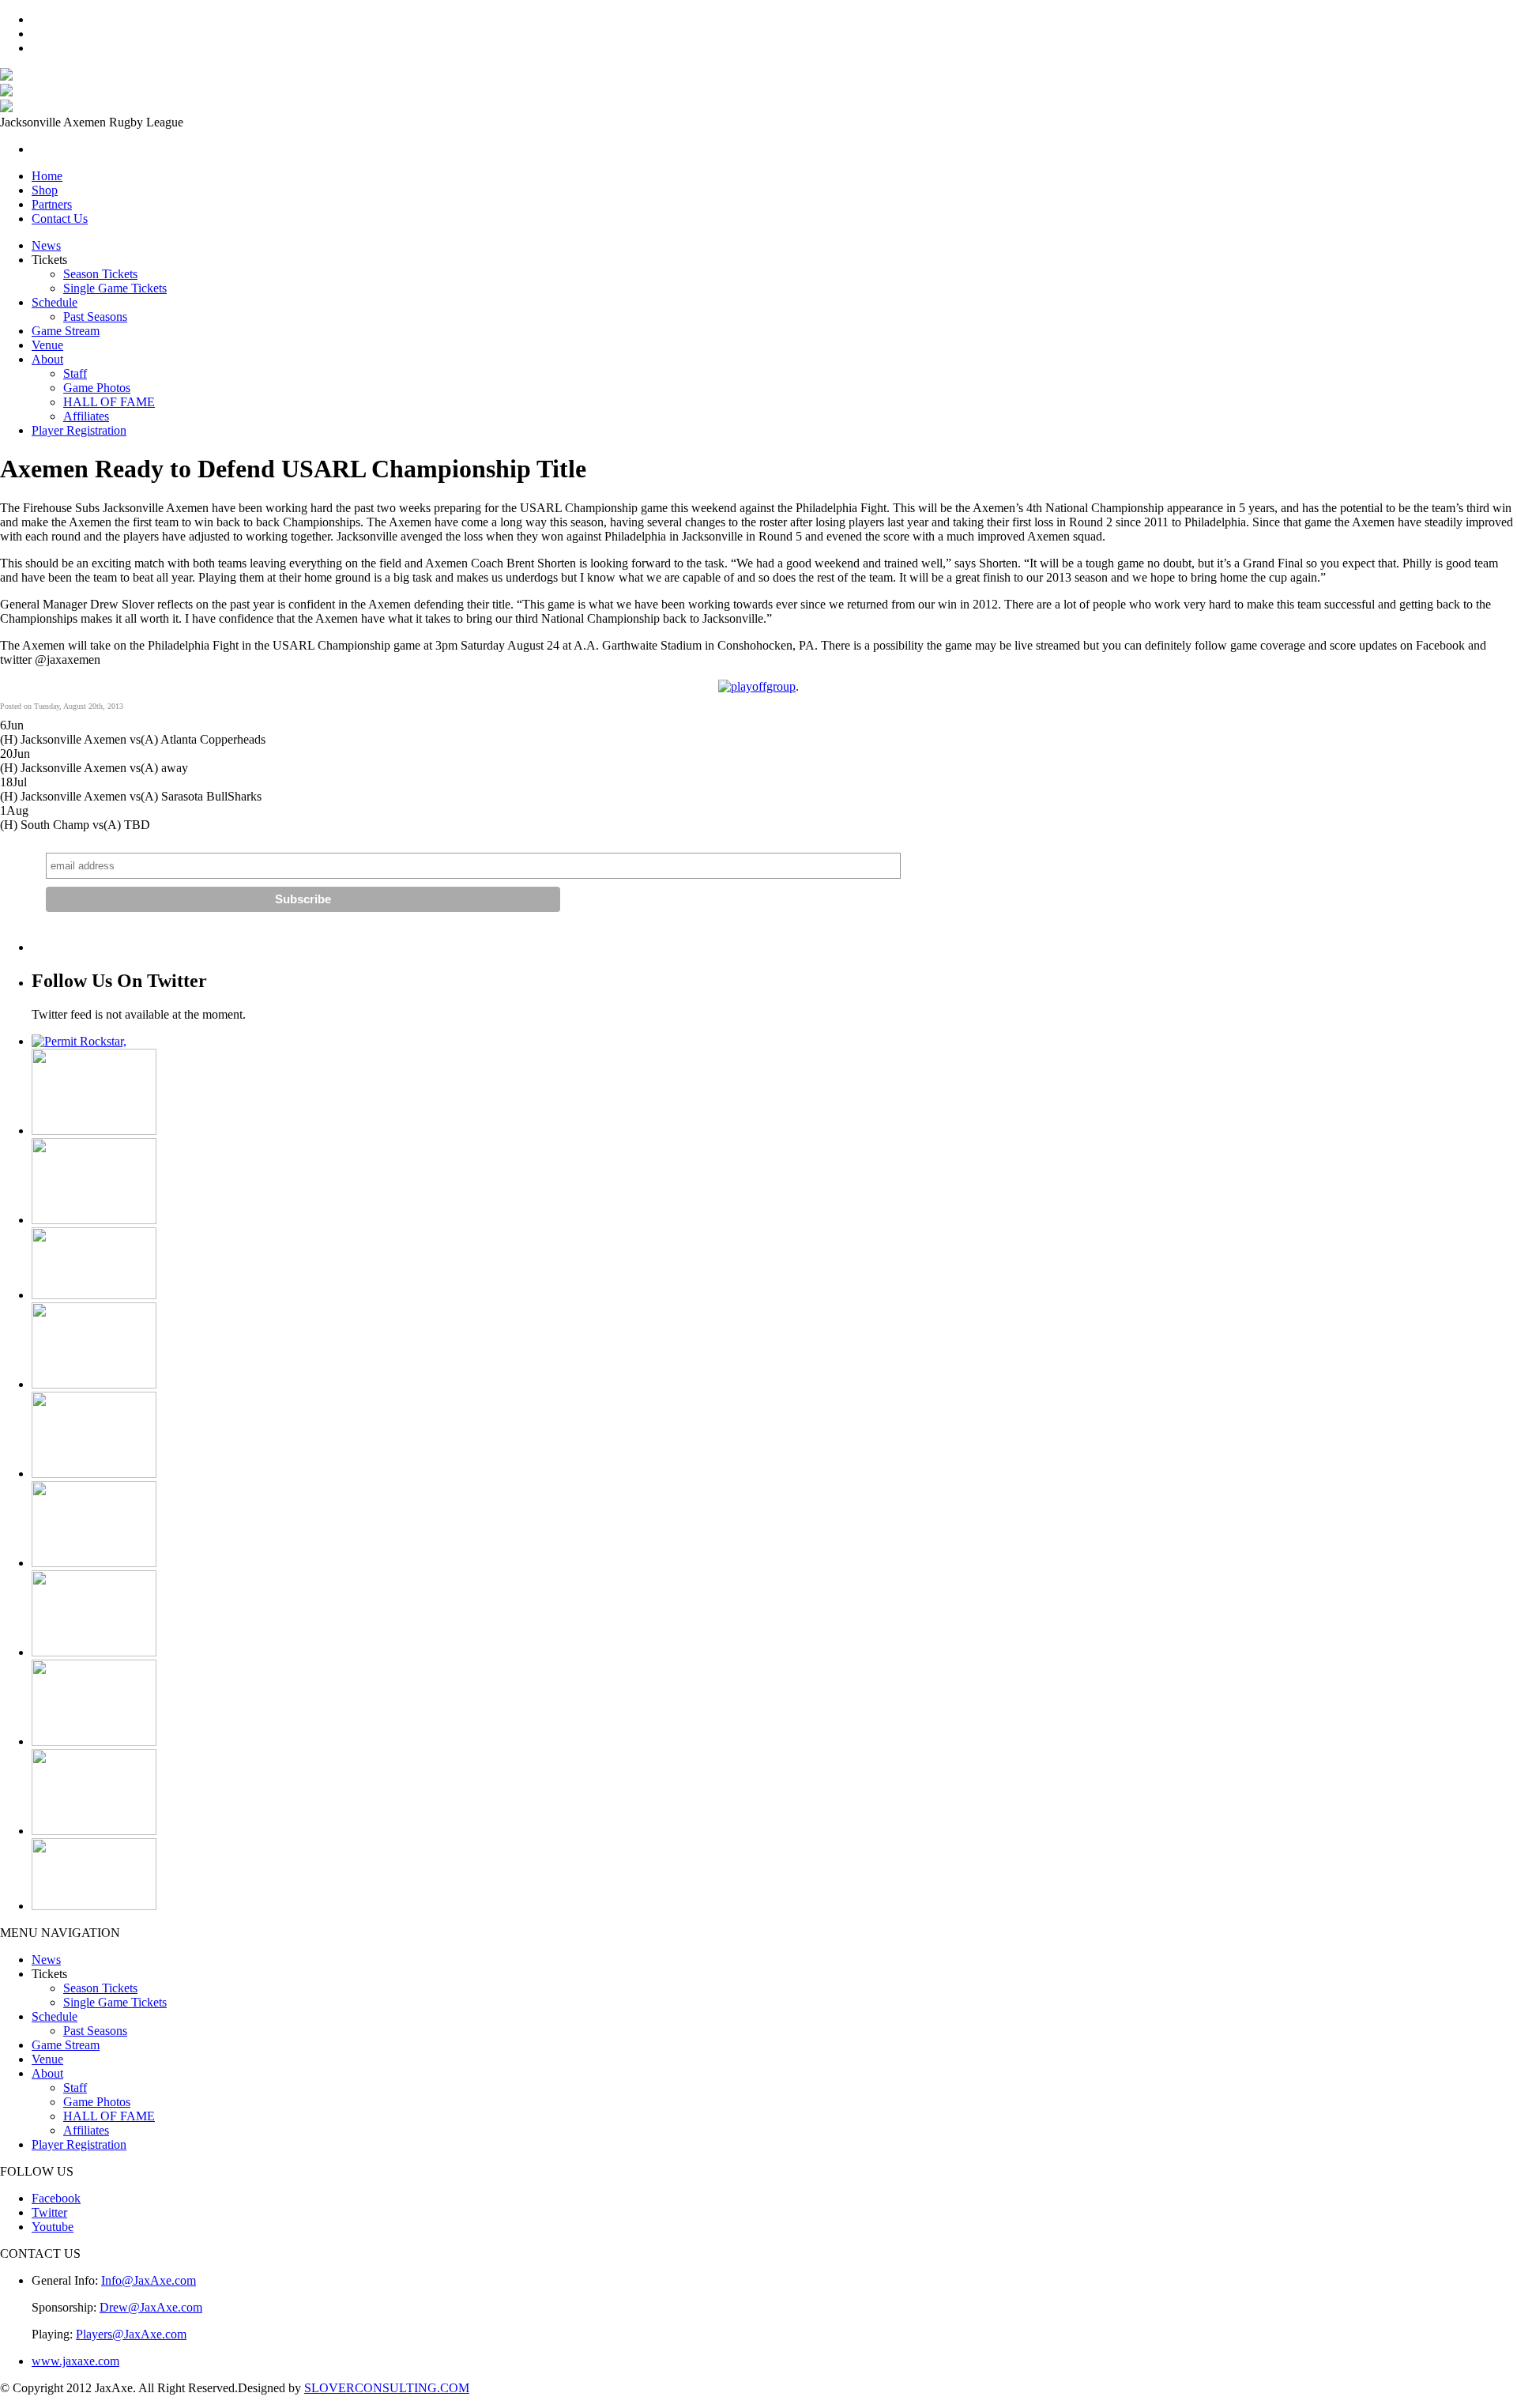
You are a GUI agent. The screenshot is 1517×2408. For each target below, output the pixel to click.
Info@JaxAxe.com (149, 2280)
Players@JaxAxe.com (131, 2334)
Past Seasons (95, 317)
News (46, 245)
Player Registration (79, 430)
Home (47, 176)
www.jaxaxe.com (75, 2361)
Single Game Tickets (115, 288)
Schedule (55, 302)
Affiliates (86, 416)
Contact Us (60, 219)
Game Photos (97, 388)
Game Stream (66, 331)
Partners (52, 204)
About (47, 359)
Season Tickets (100, 274)
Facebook (56, 2198)
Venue (47, 345)
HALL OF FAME (109, 402)
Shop (45, 190)
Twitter (49, 2212)
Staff (75, 373)
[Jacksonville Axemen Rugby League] (6, 76)
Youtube (53, 2227)
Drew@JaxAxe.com (151, 2307)
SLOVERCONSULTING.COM (387, 2388)
